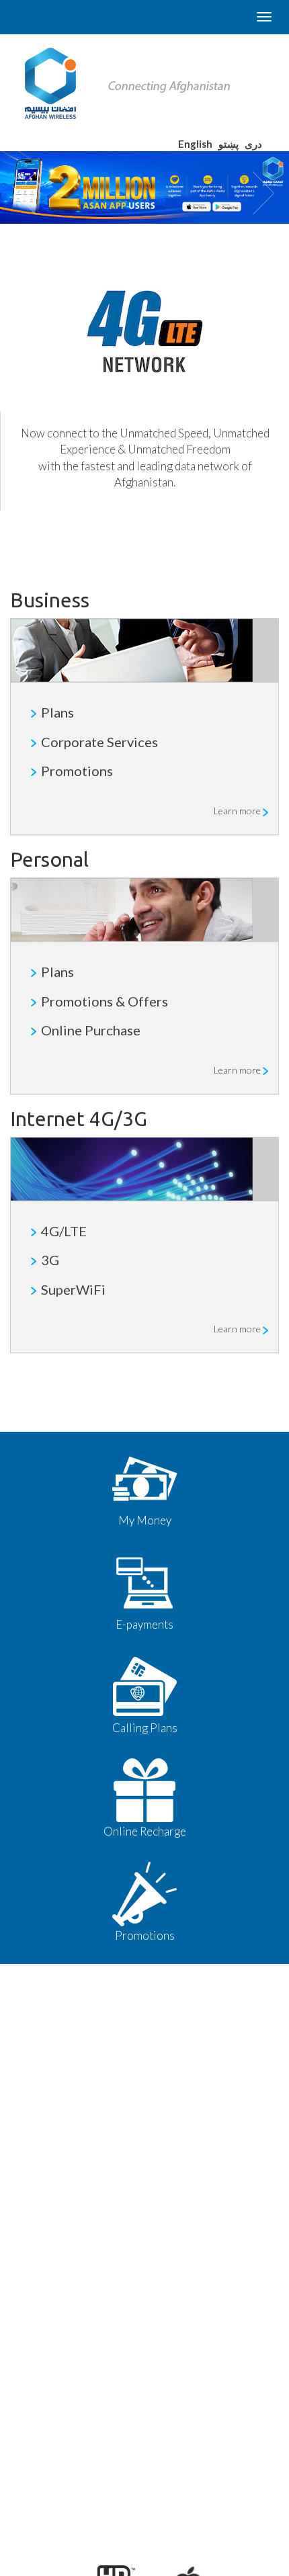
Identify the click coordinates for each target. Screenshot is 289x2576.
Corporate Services (99, 742)
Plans (57, 712)
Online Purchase (91, 1030)
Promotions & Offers (105, 1001)
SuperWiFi (73, 1289)
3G (50, 1260)
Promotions (77, 771)
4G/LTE (64, 1231)
